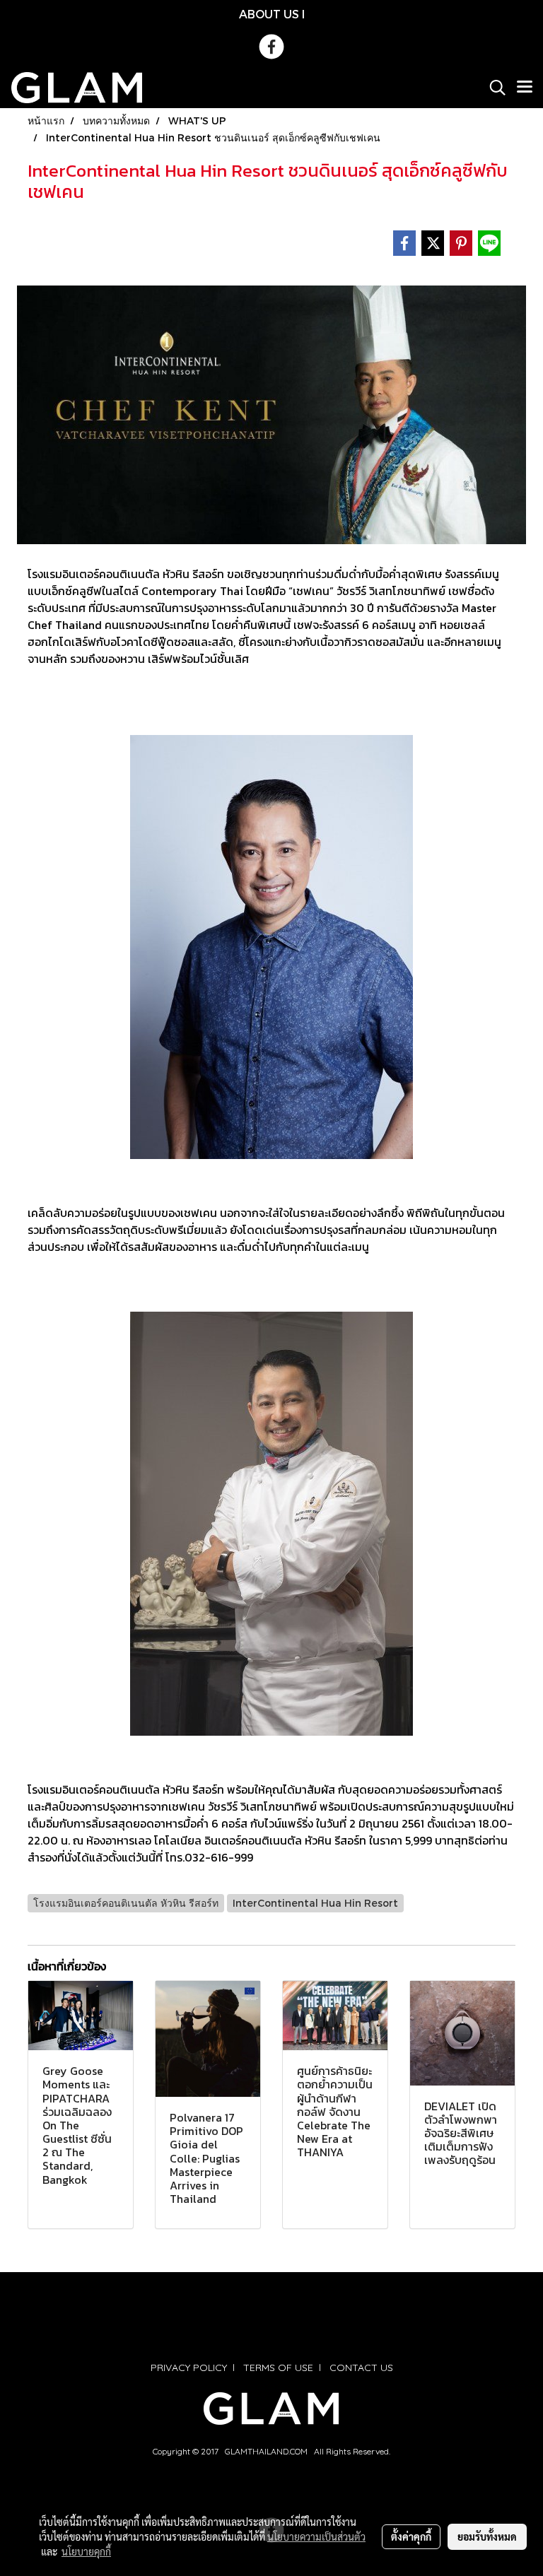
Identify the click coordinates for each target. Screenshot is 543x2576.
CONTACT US (361, 2368)
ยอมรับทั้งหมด (487, 2536)
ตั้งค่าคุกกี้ (411, 2536)
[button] (493, 88)
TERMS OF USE (278, 2368)
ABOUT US (269, 14)
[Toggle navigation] (525, 88)
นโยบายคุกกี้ (86, 2551)
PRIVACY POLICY (189, 2368)
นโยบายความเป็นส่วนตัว (316, 2536)
